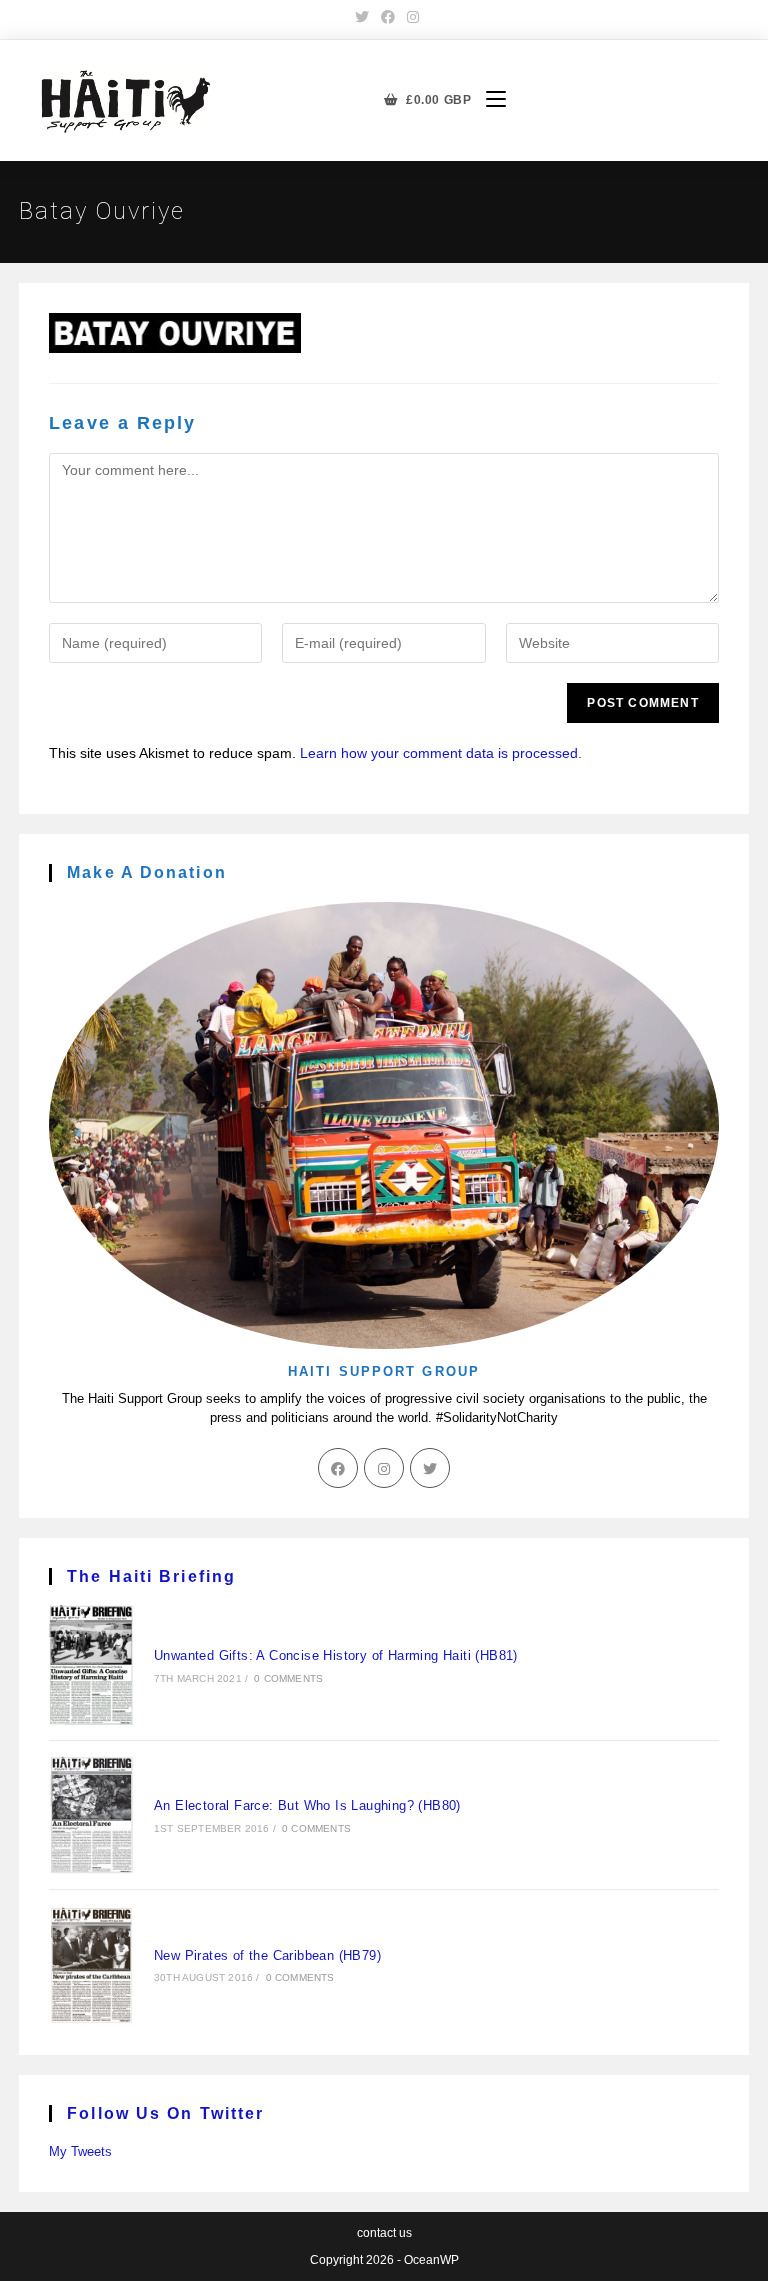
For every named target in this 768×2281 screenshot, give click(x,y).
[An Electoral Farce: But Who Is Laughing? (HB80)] (91, 1815)
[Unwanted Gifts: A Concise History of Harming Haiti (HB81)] (91, 1665)
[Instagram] (384, 1468)
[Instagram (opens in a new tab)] (410, 17)
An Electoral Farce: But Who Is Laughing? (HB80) (307, 1805)
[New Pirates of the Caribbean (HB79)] (91, 1965)
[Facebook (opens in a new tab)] (388, 17)
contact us (384, 2233)
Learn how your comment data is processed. (441, 753)
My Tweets (80, 2151)
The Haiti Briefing (151, 1576)
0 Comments (288, 1678)
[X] (430, 1468)
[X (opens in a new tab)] (362, 17)
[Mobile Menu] (488, 100)
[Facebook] (338, 1468)
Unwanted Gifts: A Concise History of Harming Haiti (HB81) (336, 1655)
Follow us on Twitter (165, 2113)
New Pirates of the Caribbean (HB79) (267, 1955)
